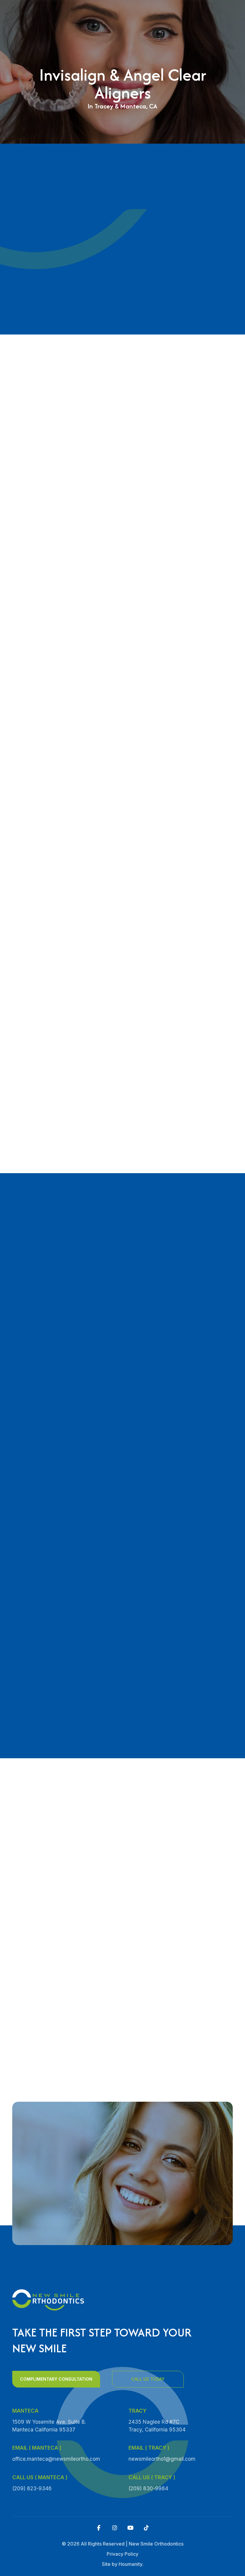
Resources (144, 113)
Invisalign (144, 79)
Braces (140, 91)
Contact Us (146, 136)
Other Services (150, 102)
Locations (144, 125)
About (139, 68)
